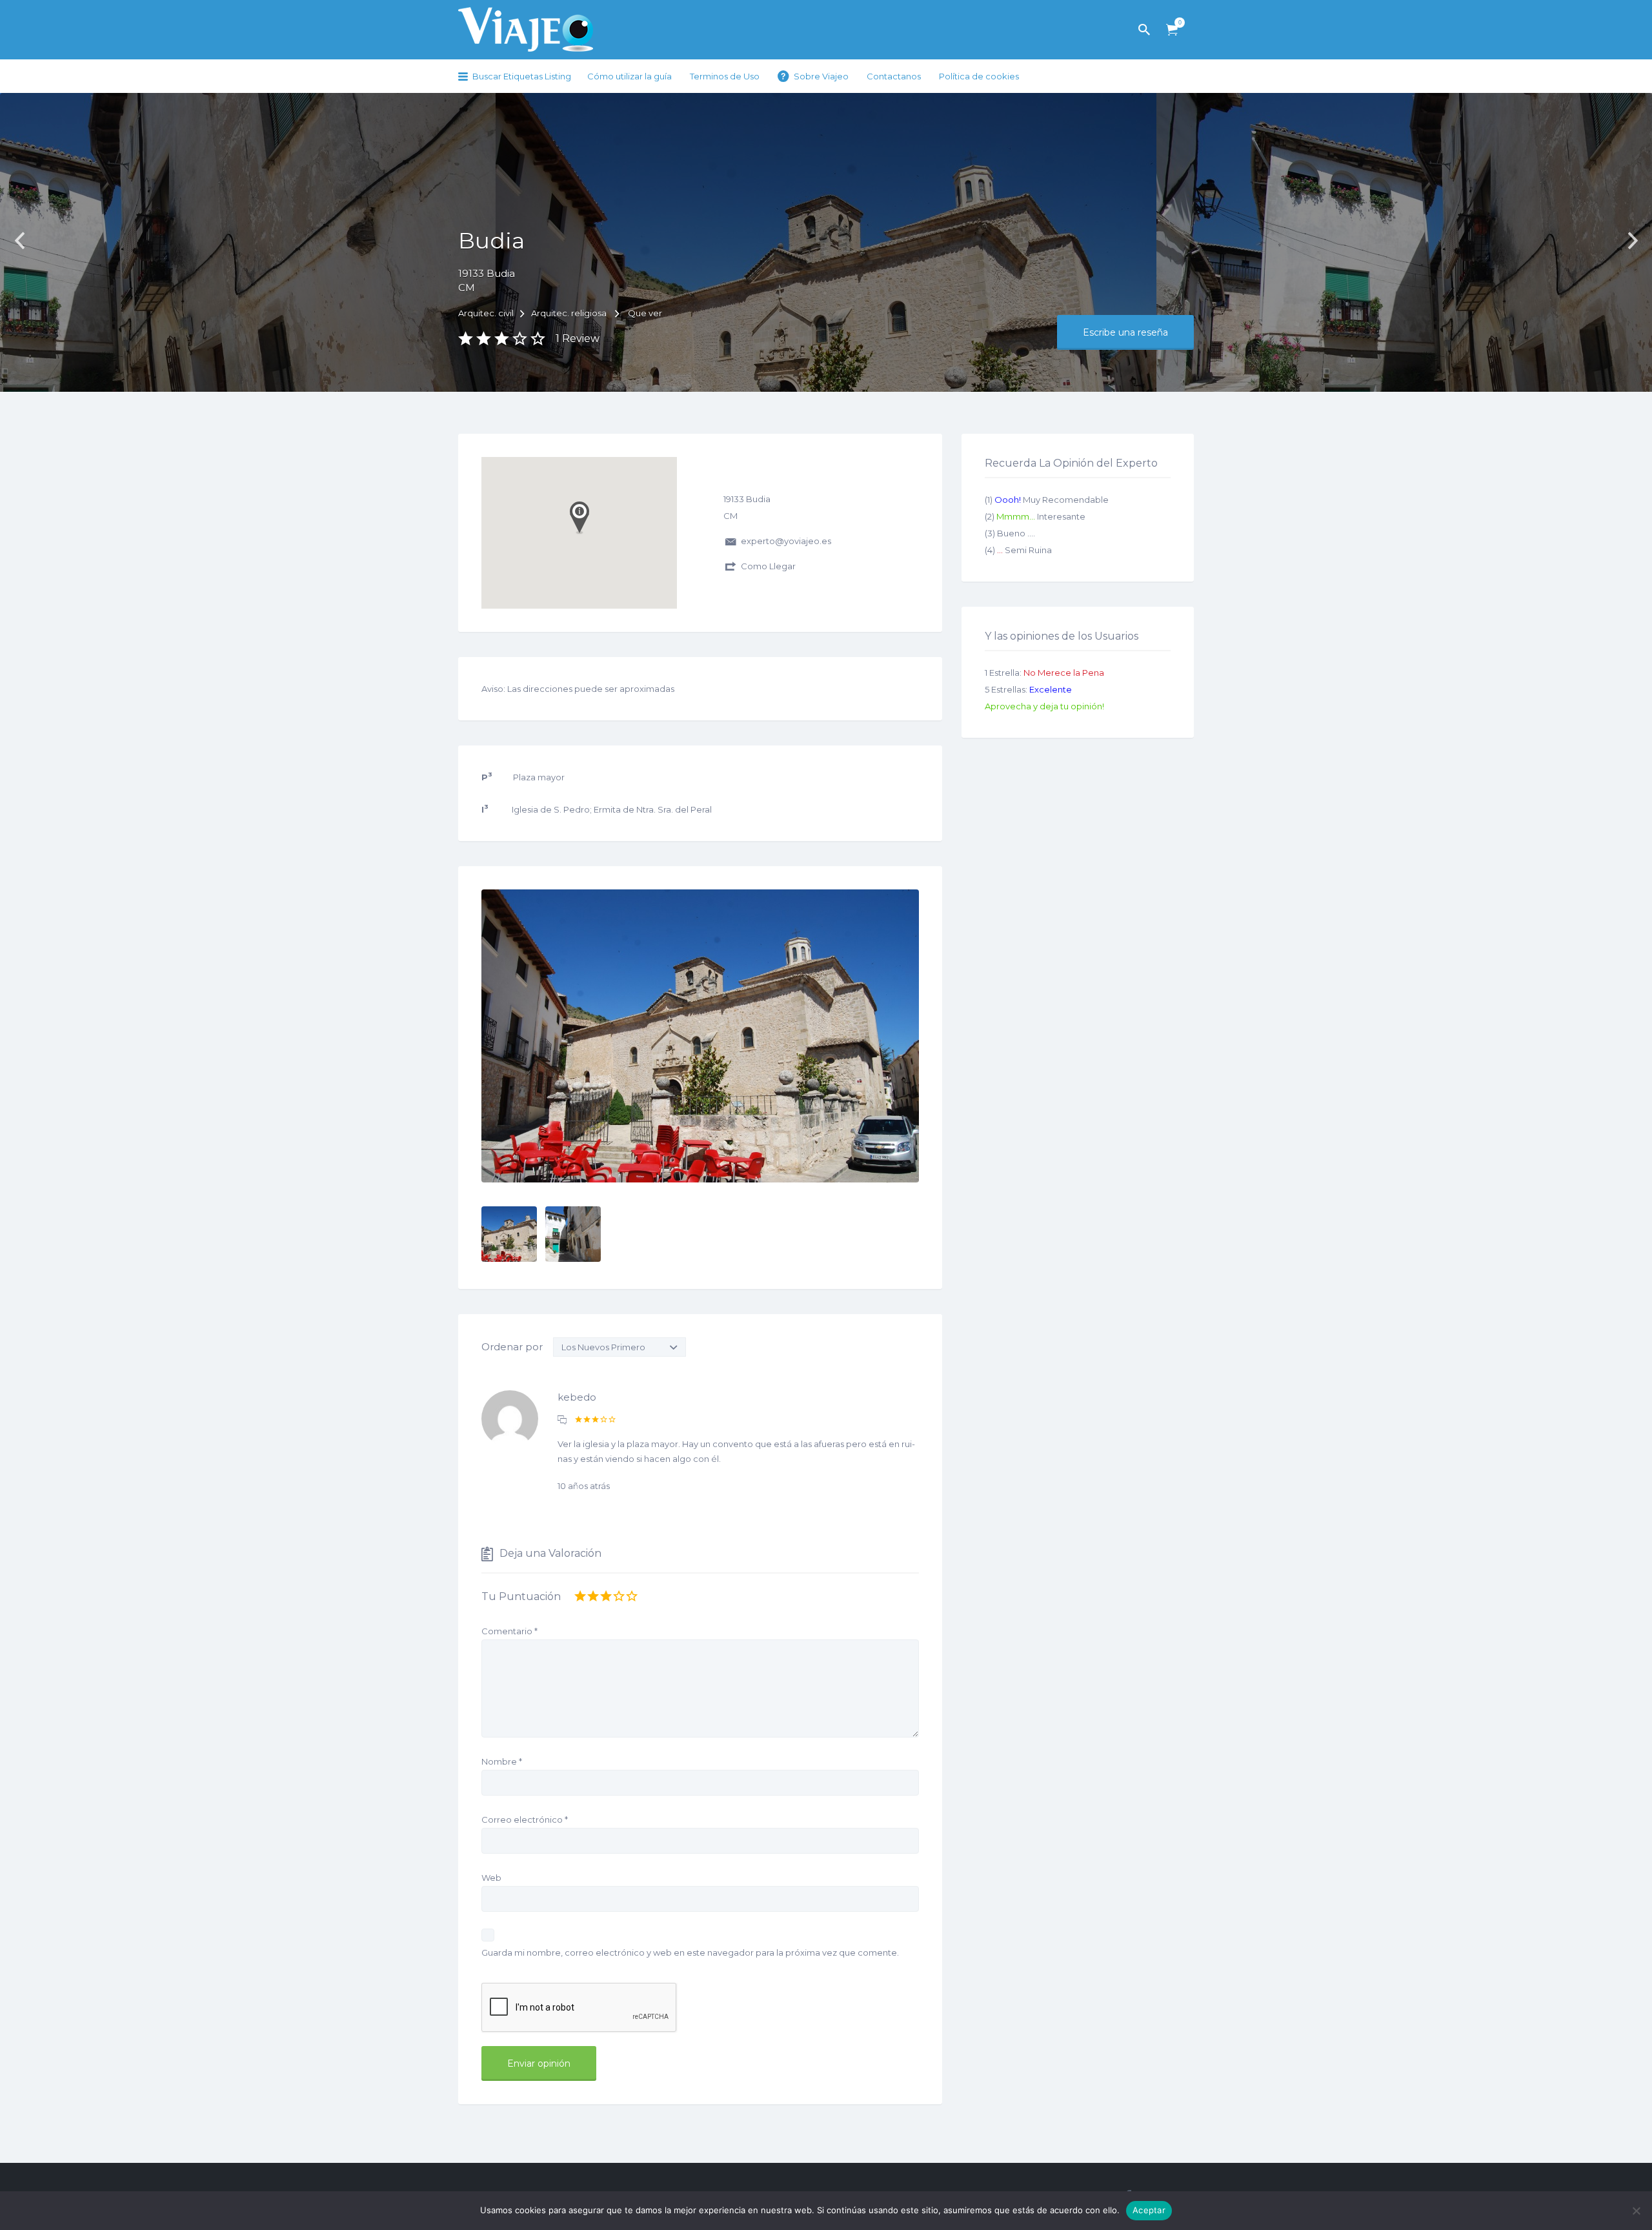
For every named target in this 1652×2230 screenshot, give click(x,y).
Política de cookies (979, 76)
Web (491, 1878)
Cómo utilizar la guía (630, 76)
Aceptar (1149, 2210)
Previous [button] (19, 241)
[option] (700, 1036)
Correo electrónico (525, 1819)
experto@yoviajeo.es (786, 541)
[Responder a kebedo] (562, 1420)
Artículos (1172, 30)
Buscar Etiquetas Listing (522, 76)
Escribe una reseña (1125, 332)
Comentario (509, 1631)
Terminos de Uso (725, 76)
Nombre (502, 1761)
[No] (1636, 2211)
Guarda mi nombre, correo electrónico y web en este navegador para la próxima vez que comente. (690, 1952)
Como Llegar (768, 566)
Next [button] (1633, 241)
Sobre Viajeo (821, 76)
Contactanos (894, 76)
